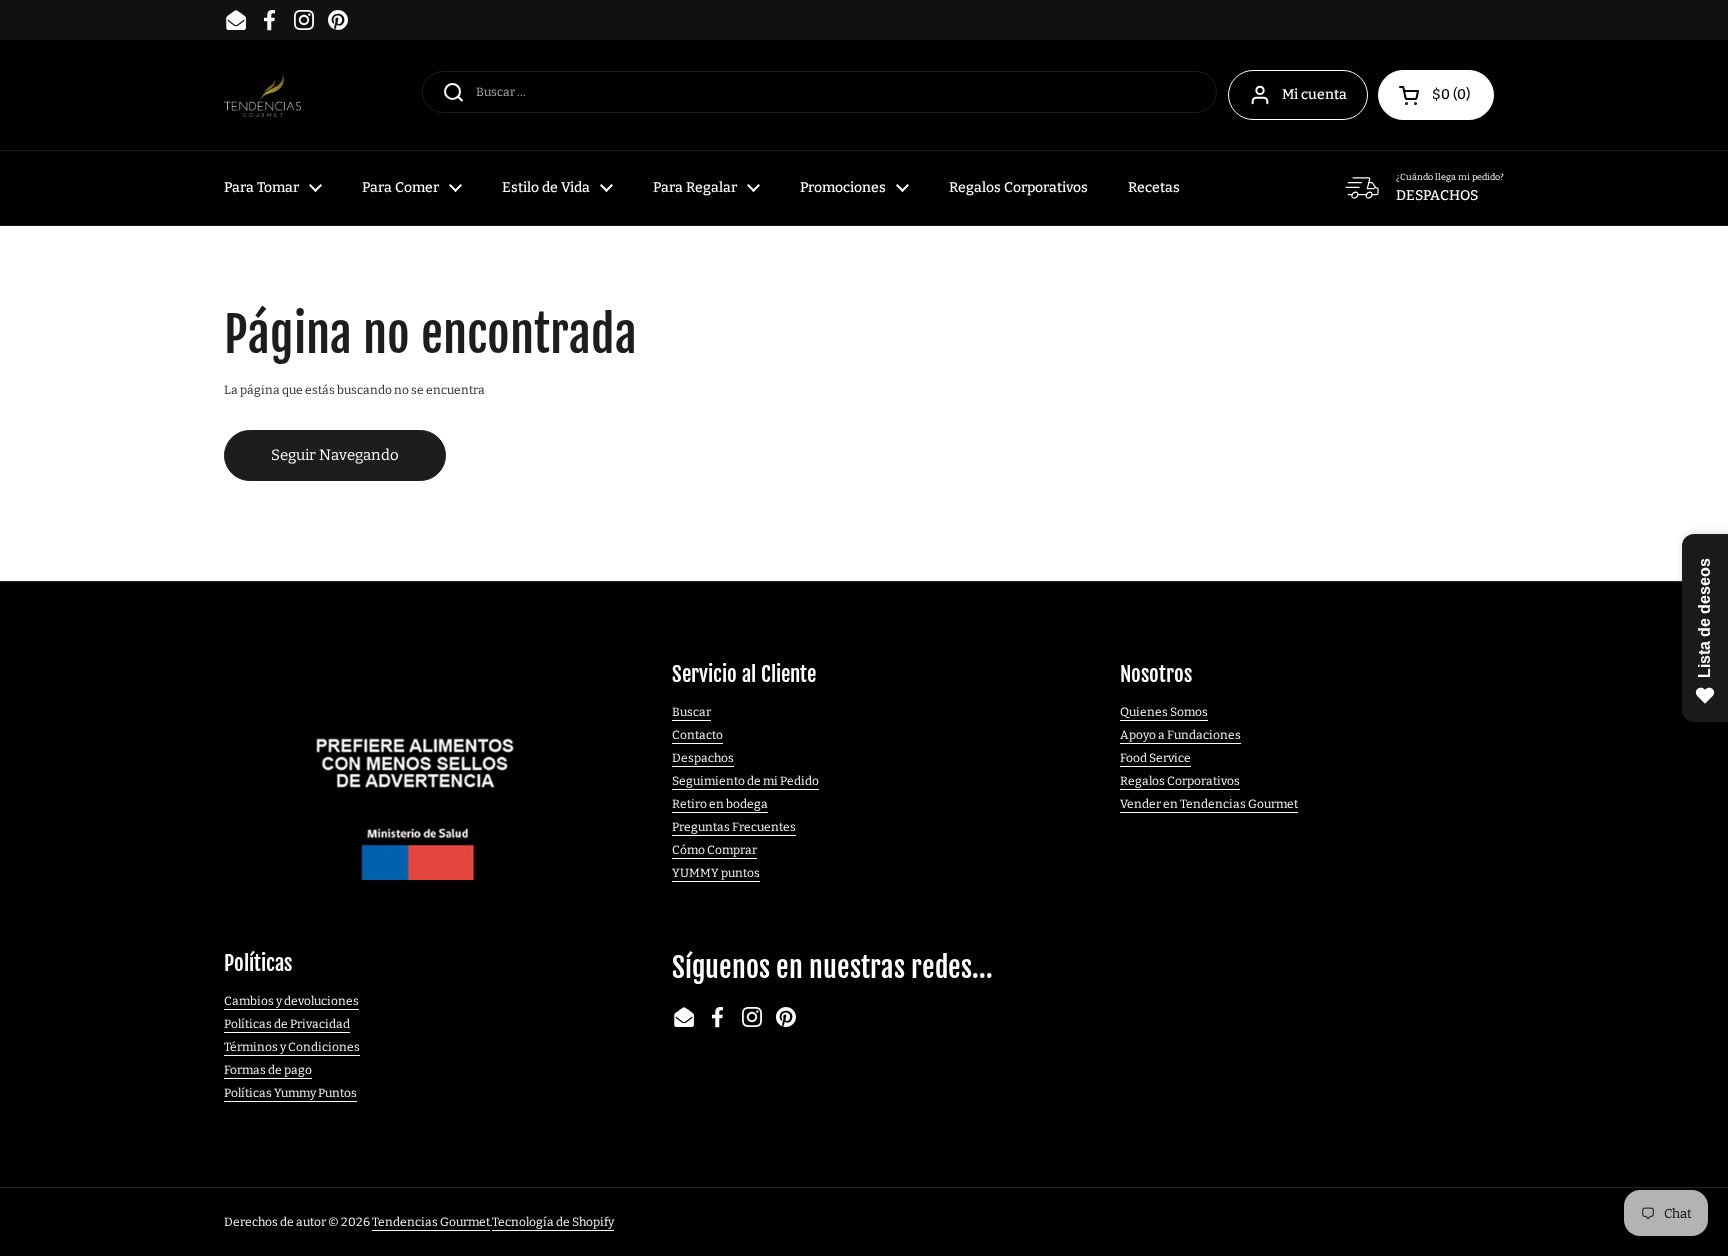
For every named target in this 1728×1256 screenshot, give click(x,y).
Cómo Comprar (714, 850)
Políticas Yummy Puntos (290, 1093)
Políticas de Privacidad (287, 1024)
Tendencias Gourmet (431, 1222)
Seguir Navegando (335, 455)
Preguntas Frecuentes (734, 827)
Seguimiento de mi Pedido (745, 781)
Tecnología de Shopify (553, 1222)
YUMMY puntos (716, 873)
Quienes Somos (1164, 712)
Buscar (691, 712)
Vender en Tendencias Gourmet (1209, 804)
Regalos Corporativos (1180, 781)
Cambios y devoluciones (291, 1001)
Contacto (697, 735)
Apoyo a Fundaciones (1180, 735)
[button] (1436, 95)
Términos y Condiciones (292, 1047)
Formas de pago (268, 1070)
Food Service (1155, 758)
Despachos (703, 758)
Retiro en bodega (720, 804)
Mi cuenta (1314, 94)
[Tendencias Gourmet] (262, 95)
